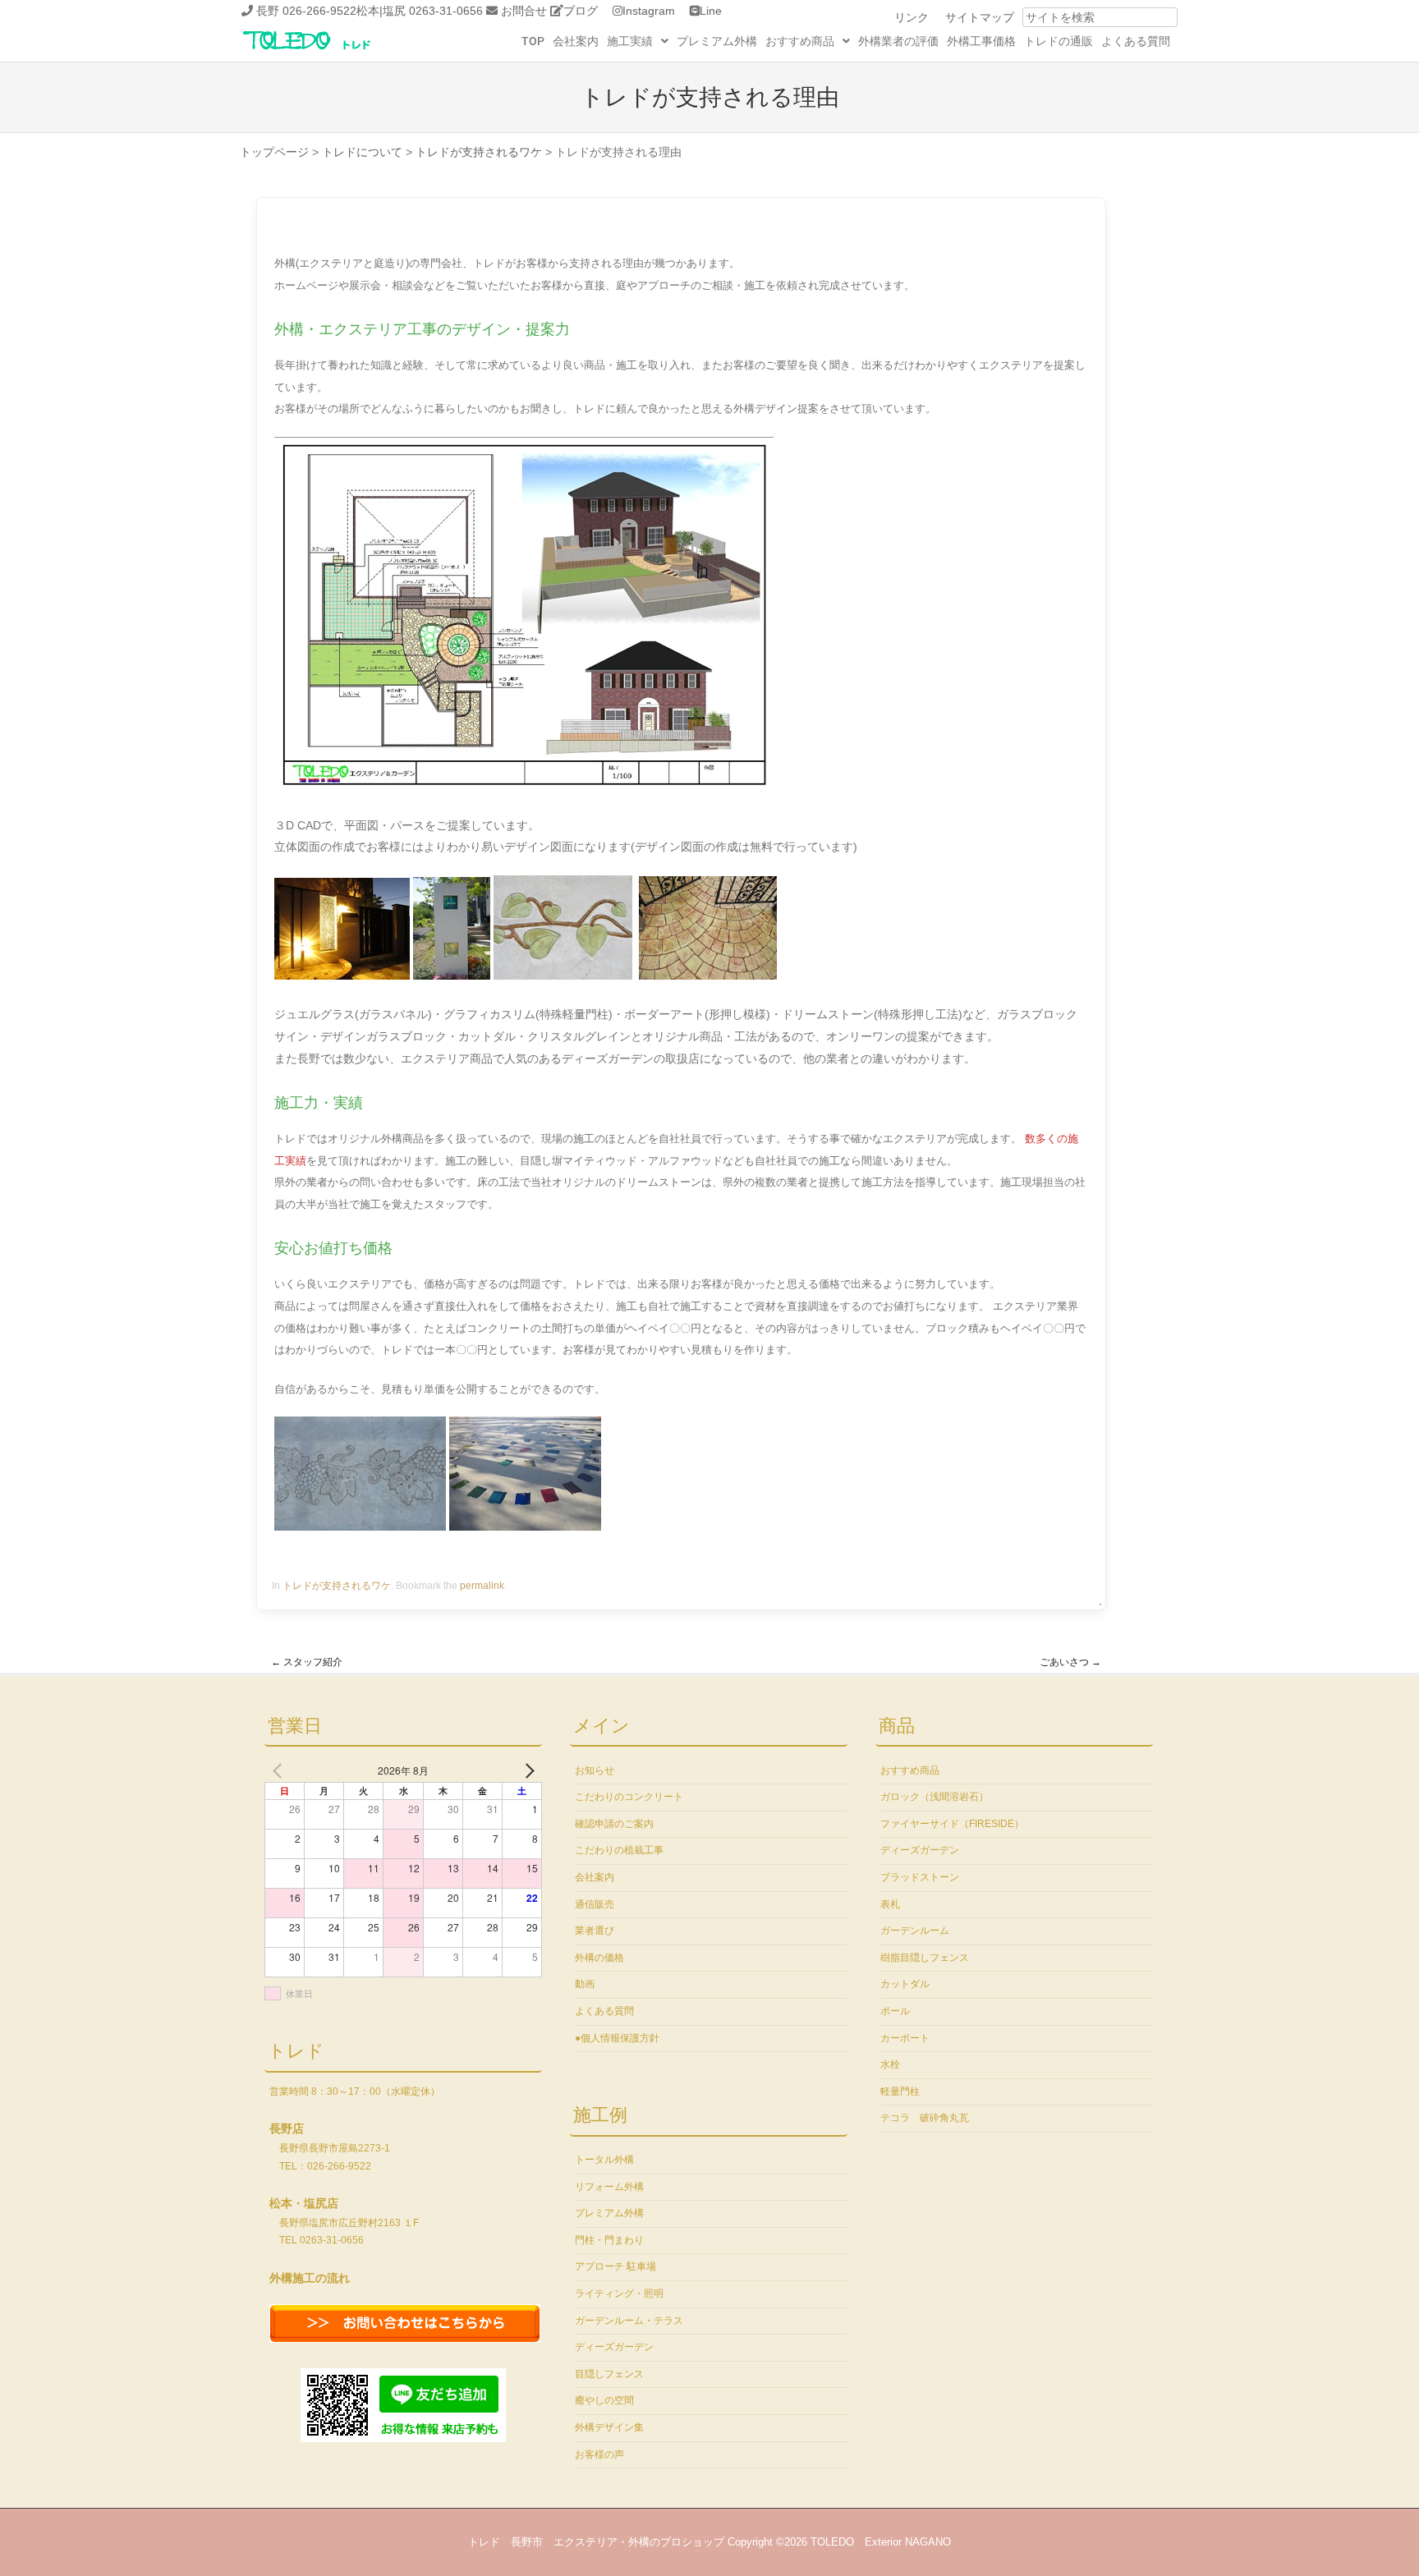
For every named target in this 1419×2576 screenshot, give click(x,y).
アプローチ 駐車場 (615, 2266)
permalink (482, 1586)
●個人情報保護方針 (617, 2038)
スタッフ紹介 (307, 1662)
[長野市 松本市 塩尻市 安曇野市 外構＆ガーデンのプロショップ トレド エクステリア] (328, 51)
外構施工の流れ (310, 2278)
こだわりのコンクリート (629, 1797)
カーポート (905, 2038)
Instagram (649, 11)
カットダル (905, 1984)
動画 (585, 1984)
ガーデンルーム (915, 1931)
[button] (638, 41)
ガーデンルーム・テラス (629, 2321)
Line (711, 11)
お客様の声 (599, 2454)
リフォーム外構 (609, 2187)
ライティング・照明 (619, 2294)
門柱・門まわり (609, 2240)
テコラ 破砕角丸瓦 (925, 2118)
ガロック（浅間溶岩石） (935, 1797)
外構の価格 (599, 1958)
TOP (533, 41)
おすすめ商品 (800, 41)
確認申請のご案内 (614, 1824)
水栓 (890, 2064)
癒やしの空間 (604, 2400)
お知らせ (595, 1770)
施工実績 (630, 41)
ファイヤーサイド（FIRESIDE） (952, 1824)
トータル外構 (604, 2160)
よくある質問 (1136, 41)
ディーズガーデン (614, 2347)
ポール (895, 2011)
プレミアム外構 (717, 41)
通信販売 (595, 1904)
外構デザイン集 (609, 2427)
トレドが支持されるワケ (337, 1586)
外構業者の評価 (898, 41)
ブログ (581, 11)
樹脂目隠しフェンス (925, 1958)
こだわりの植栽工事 (619, 1850)
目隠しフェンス (609, 2374)
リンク (912, 17)
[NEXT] (526, 1770)
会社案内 (576, 41)
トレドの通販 (1059, 41)
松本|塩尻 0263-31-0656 (420, 11)
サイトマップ (980, 17)
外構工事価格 (981, 41)
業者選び (595, 1931)
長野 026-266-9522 (306, 11)
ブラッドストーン (920, 1877)
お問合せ (524, 11)
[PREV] (280, 1770)
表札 (890, 1904)
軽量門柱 (900, 2092)
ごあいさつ (1070, 1662)
